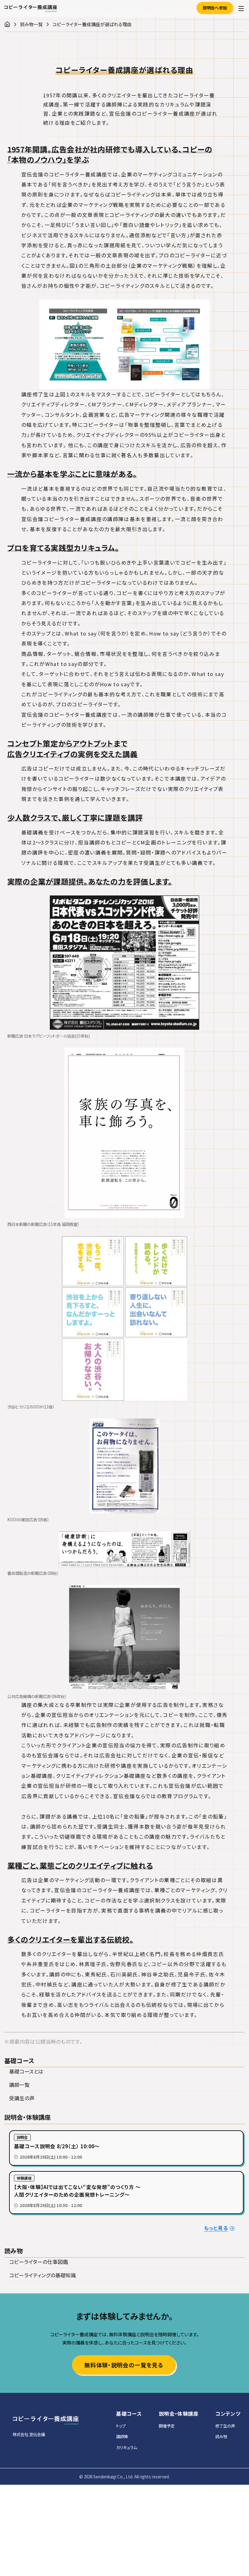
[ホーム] (7, 24)
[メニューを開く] (241, 9)
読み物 (221, 2436)
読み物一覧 (31, 24)
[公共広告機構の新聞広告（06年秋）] (124, 1638)
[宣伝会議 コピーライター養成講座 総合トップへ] (46, 2420)
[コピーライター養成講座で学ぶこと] (124, 345)
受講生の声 (22, 2098)
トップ (121, 2426)
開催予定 (167, 2426)
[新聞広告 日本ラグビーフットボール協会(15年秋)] (124, 963)
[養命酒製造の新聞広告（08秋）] (124, 1549)
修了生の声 (225, 2426)
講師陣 (122, 2436)
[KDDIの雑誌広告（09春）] (124, 1466)
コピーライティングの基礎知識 (43, 2275)
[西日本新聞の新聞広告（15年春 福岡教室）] (124, 1133)
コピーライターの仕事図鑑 (39, 2262)
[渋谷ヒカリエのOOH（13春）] (124, 1318)
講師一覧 (19, 2085)
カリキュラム (126, 2447)
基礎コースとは (26, 2071)
